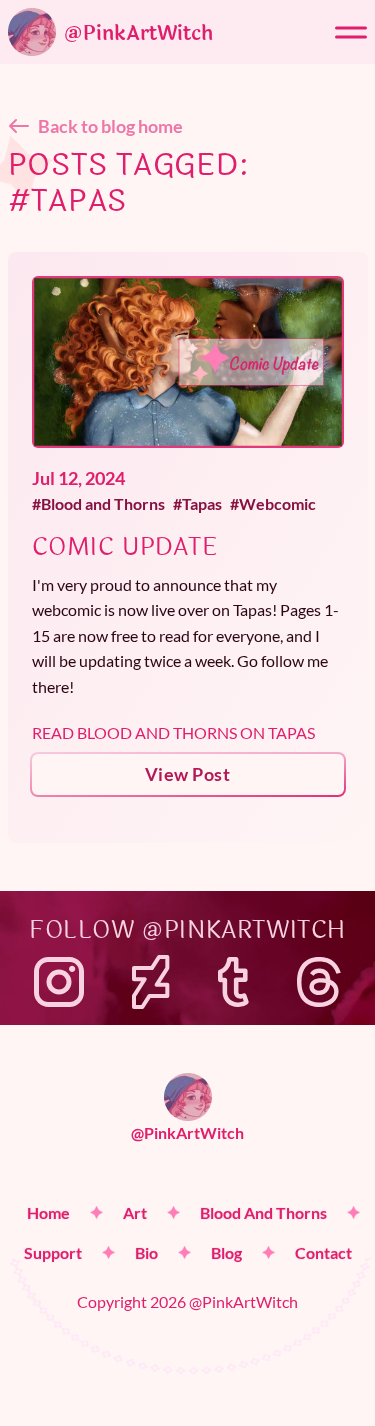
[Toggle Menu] (351, 32)
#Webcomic (273, 503)
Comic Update (125, 547)
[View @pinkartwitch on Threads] (319, 982)
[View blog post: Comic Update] (188, 362)
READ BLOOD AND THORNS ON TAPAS (173, 732)
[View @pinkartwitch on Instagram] (59, 982)
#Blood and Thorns (98, 503)
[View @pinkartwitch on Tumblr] (233, 982)
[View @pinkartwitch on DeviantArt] (151, 982)
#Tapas (197, 503)
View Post (187, 774)
